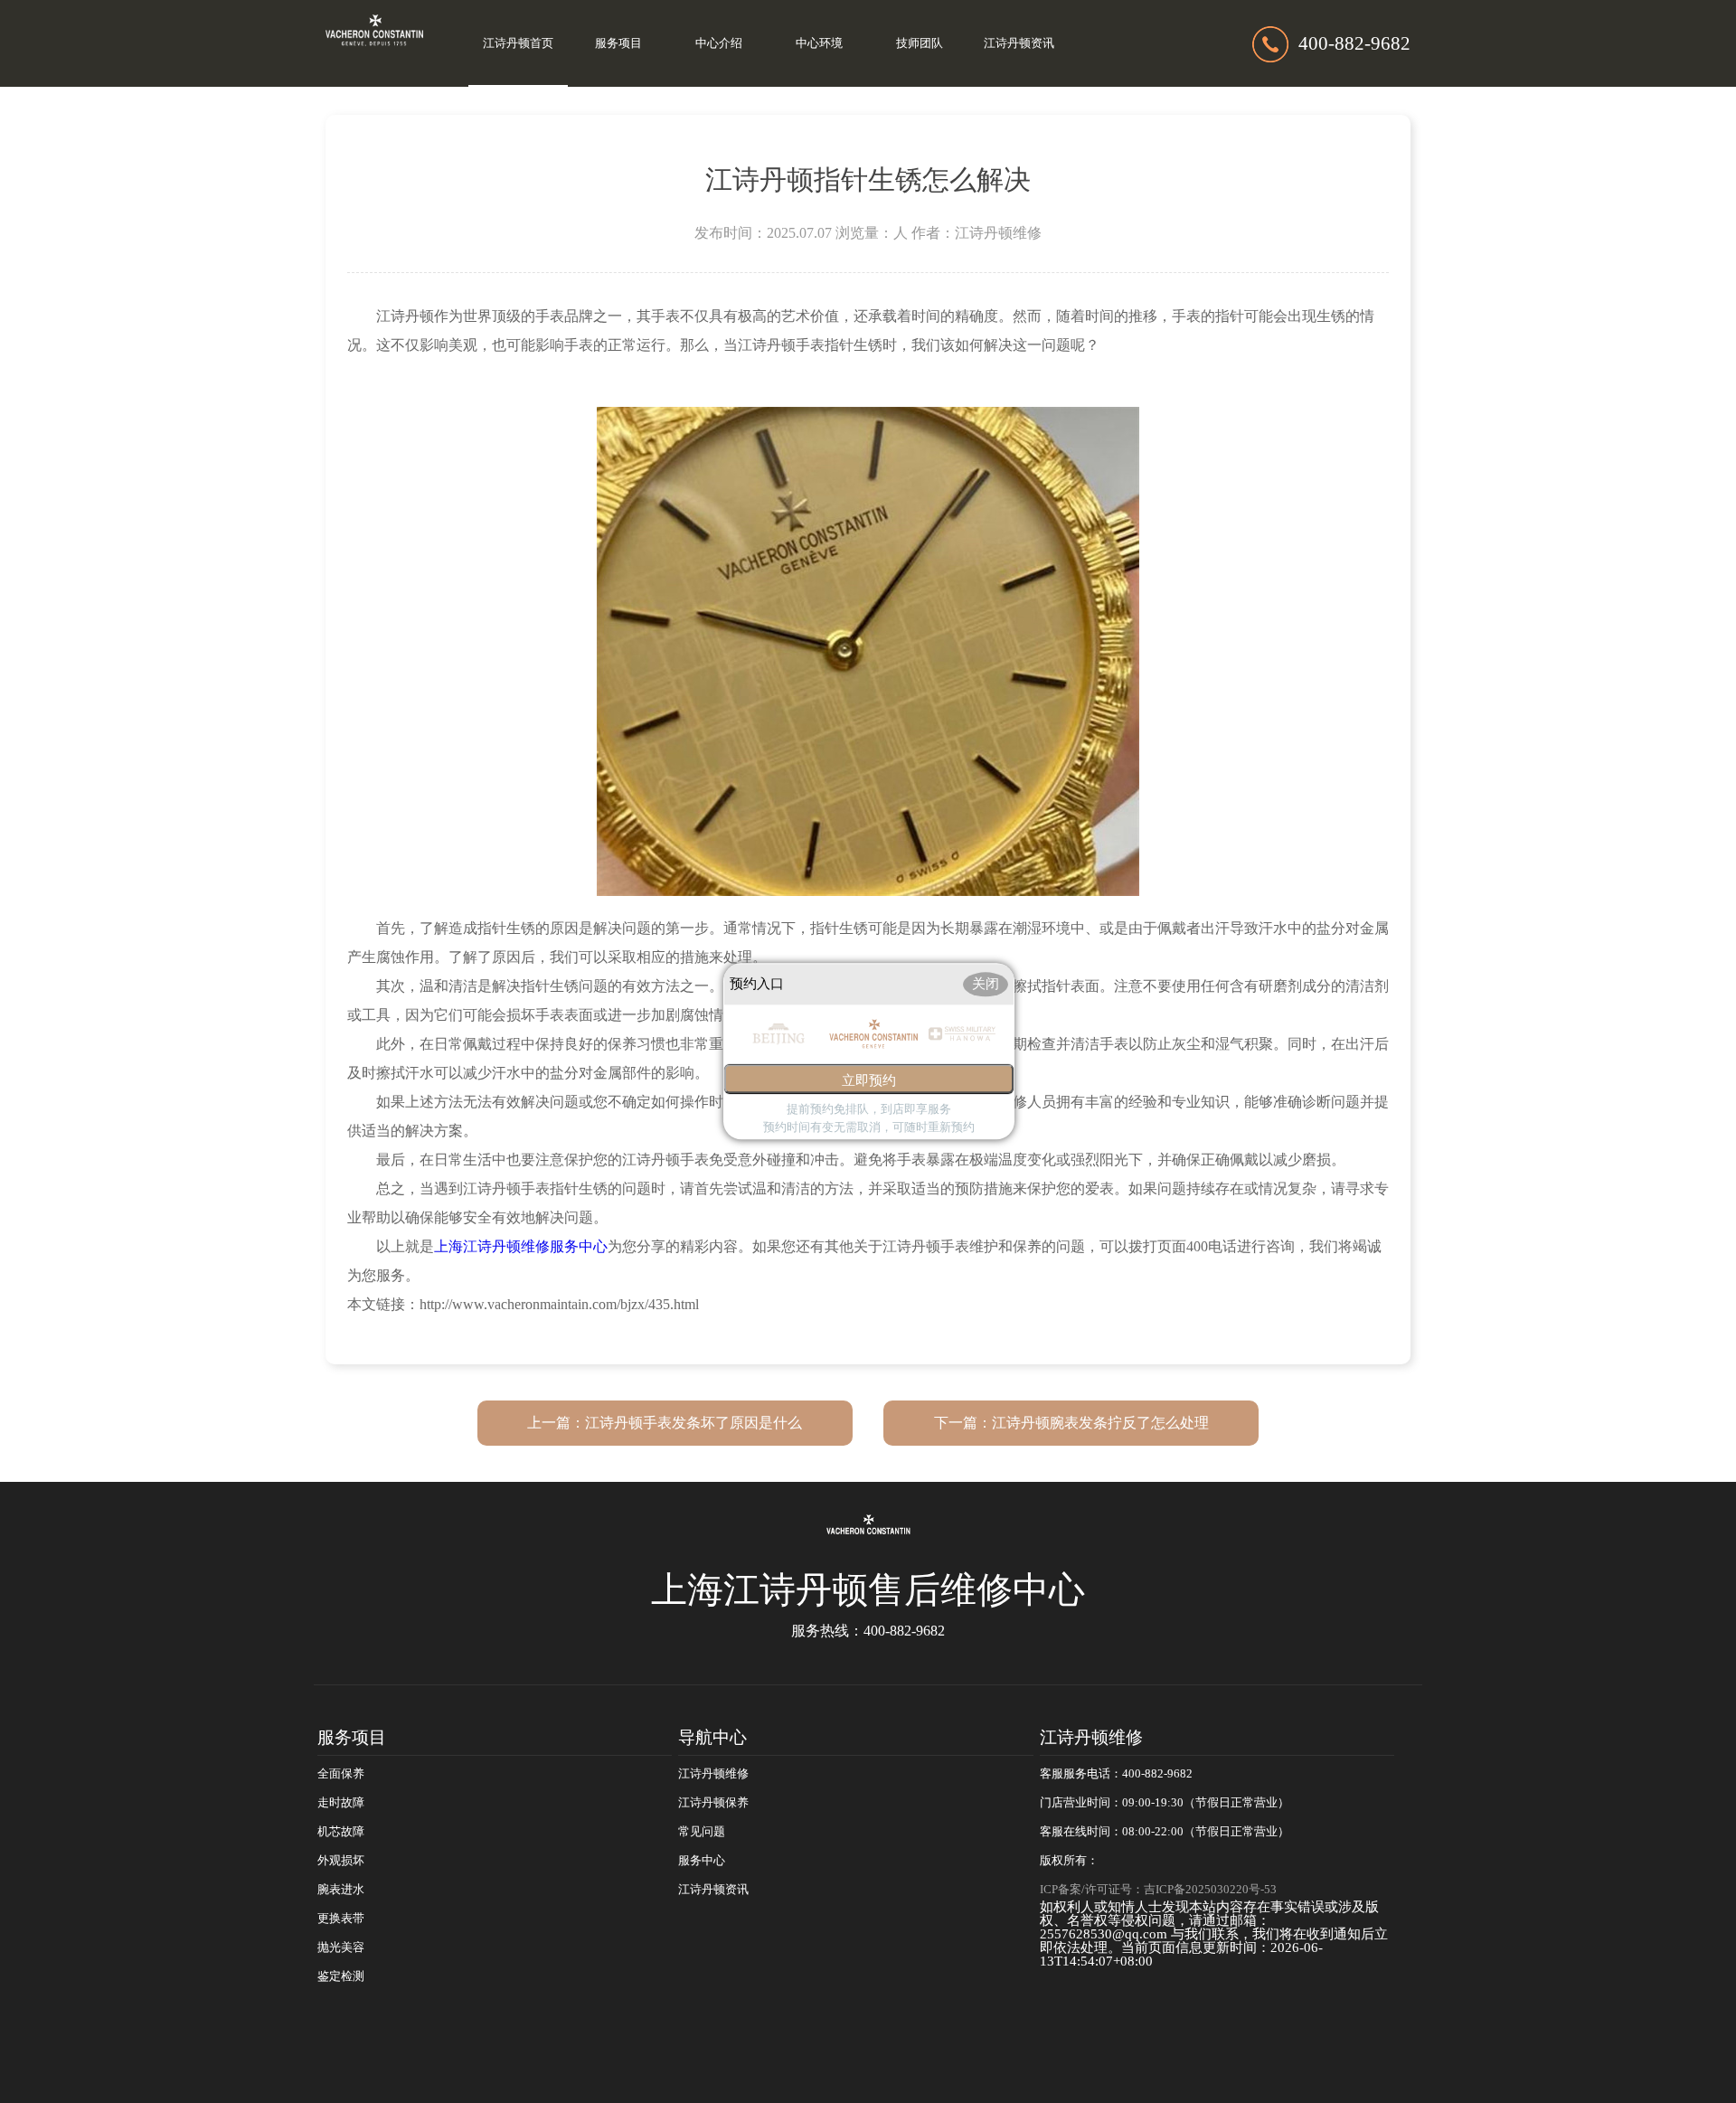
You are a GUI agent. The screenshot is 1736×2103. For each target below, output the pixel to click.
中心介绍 (719, 43)
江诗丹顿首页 (518, 43)
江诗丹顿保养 (713, 1803)
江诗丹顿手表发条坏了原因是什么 (693, 1423)
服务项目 (618, 43)
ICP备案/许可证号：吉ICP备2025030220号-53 (1158, 1890)
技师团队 (920, 43)
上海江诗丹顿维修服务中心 (521, 1246)
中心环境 (819, 43)
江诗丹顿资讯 (1019, 43)
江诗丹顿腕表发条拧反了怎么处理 (1100, 1423)
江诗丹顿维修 (713, 1774)
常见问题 (702, 1832)
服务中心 (702, 1861)
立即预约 (869, 1081)
